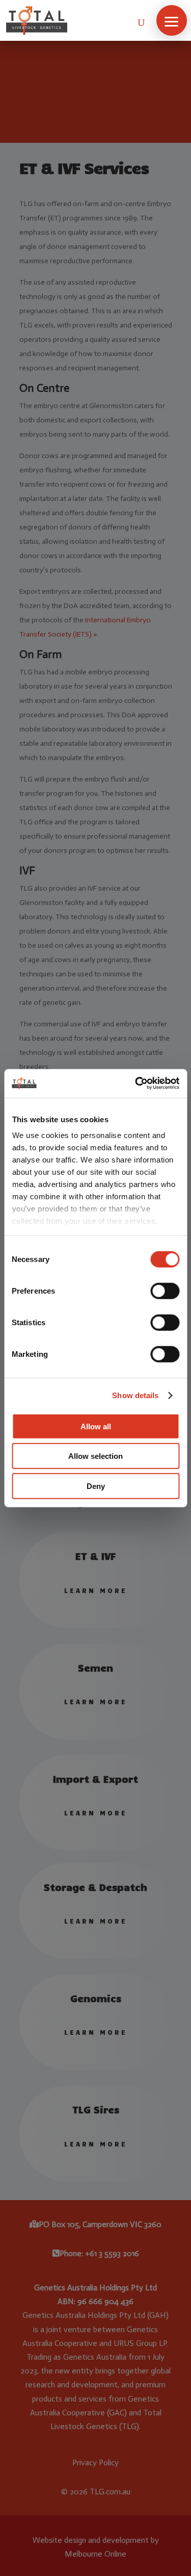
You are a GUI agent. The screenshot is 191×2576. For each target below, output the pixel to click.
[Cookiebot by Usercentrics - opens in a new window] (136, 1083)
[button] (172, 20)
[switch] (165, 1291)
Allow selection (95, 1456)
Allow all (96, 1426)
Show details (135, 1395)
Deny (96, 1486)
